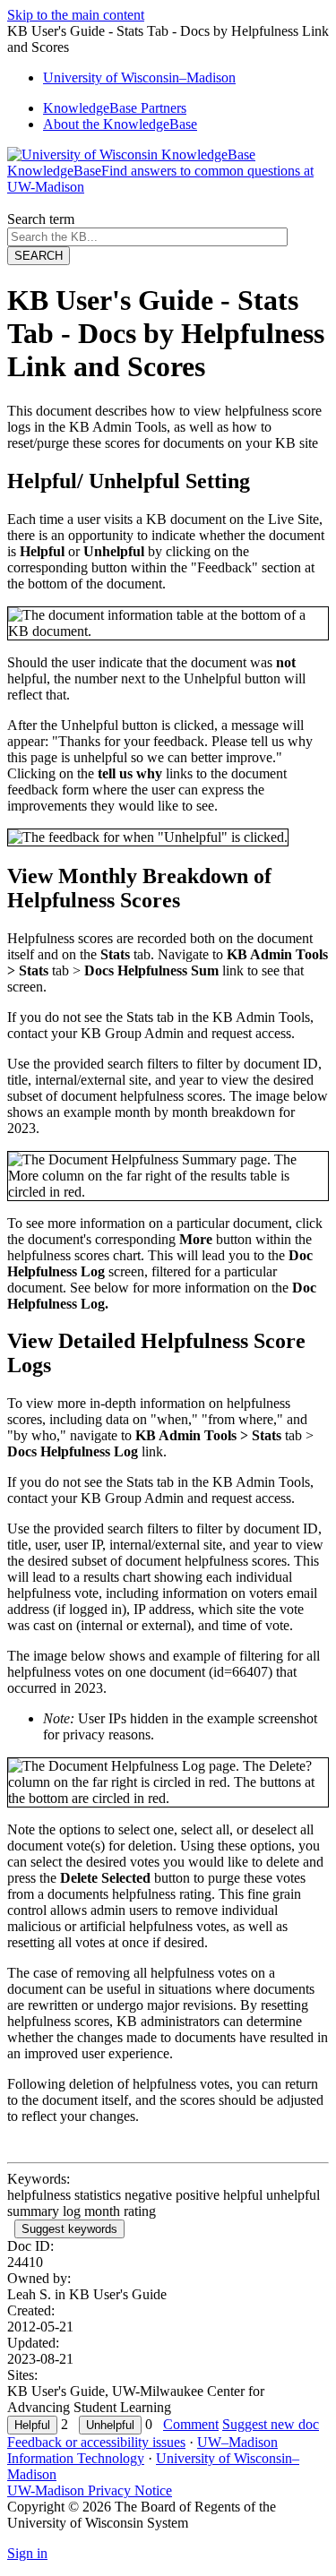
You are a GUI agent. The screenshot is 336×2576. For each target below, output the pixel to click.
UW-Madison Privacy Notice (90, 2490)
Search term (41, 219)
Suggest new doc (271, 2424)
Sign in (27, 2553)
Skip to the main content (76, 15)
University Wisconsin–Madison (139, 77)
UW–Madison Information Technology (142, 2450)
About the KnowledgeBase (120, 124)
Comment (191, 2424)
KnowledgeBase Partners (115, 108)
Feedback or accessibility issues (96, 2442)
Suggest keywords (69, 2229)
